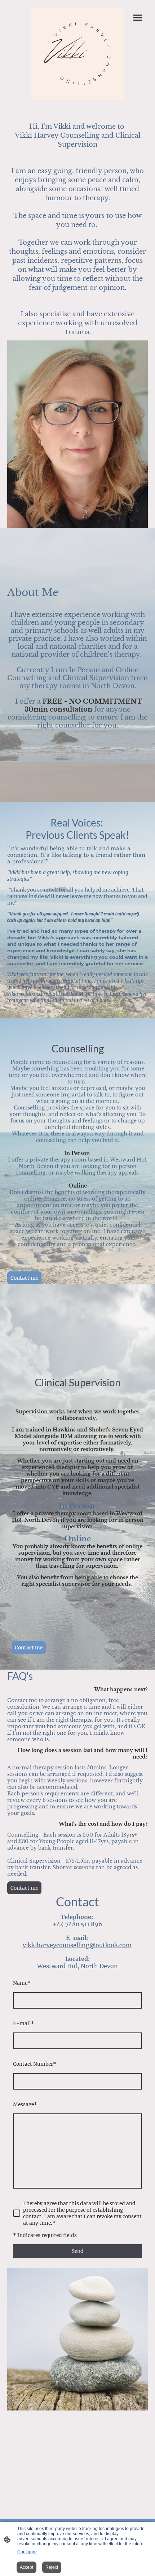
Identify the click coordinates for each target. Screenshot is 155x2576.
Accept (26, 2567)
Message (25, 2104)
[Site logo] (77, 53)
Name (22, 1983)
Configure (27, 2552)
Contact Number (35, 2064)
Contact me (24, 1278)
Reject (52, 2567)
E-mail (24, 2023)
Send (78, 2251)
